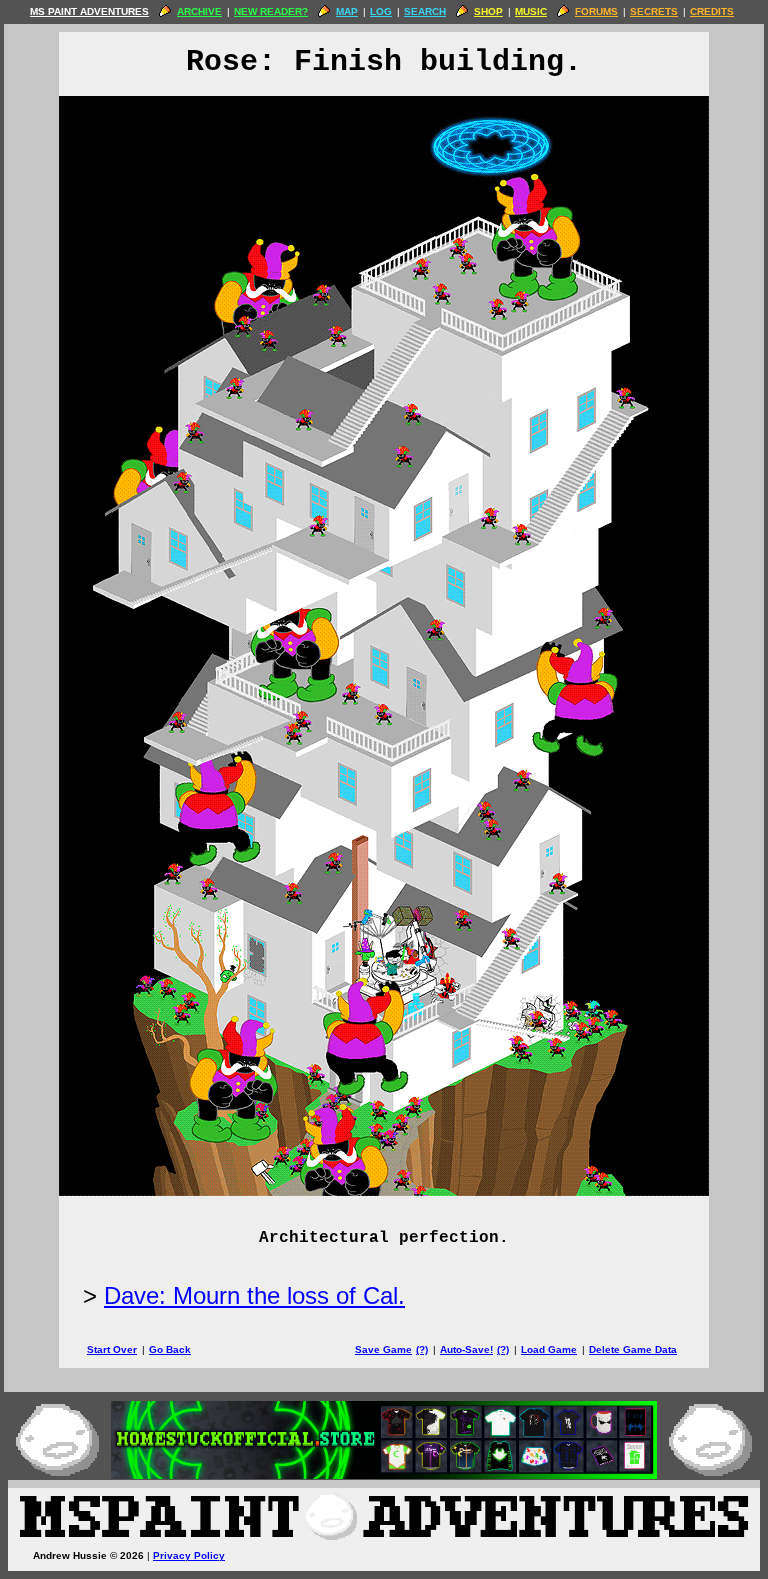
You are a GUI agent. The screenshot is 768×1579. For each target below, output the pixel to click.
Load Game (549, 1349)
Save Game (383, 1349)
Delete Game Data (633, 1349)
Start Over (112, 1349)
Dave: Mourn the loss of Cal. (254, 1295)
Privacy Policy (189, 1555)
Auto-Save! (466, 1349)
